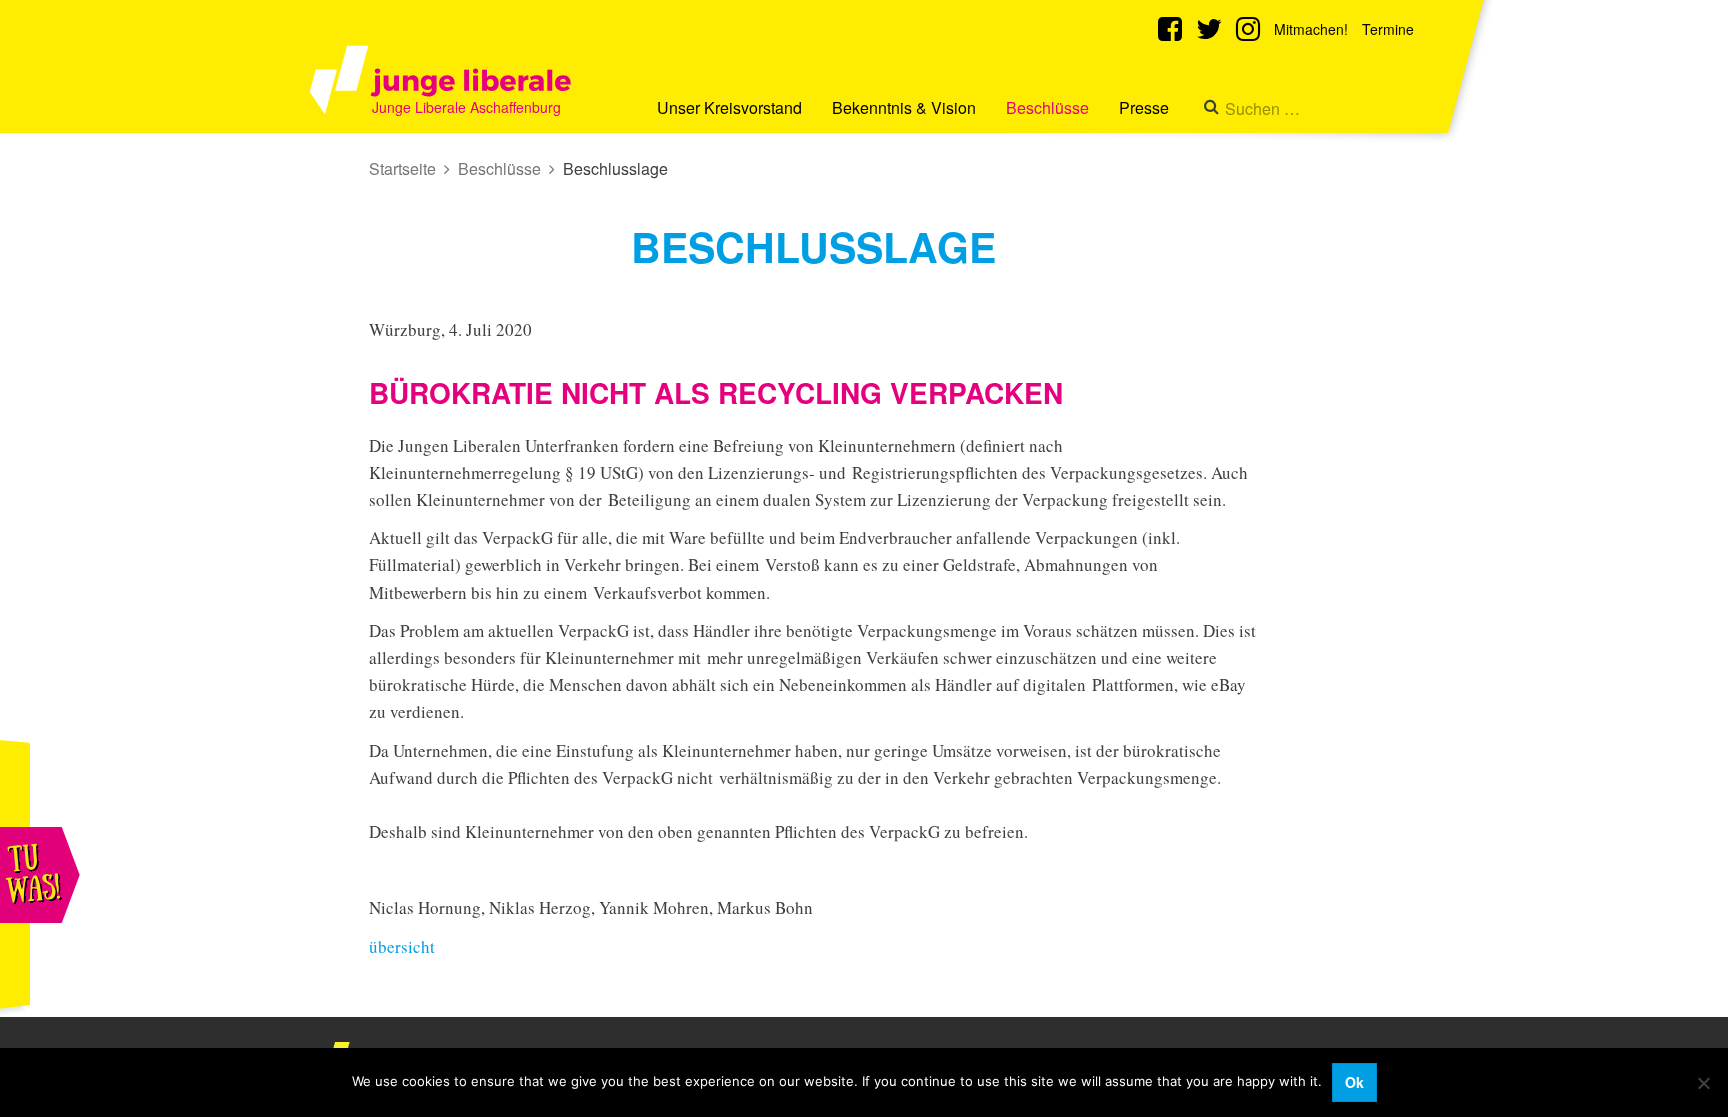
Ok (1354, 1082)
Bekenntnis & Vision (904, 107)
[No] (1703, 1083)
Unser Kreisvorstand (729, 107)
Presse (1144, 107)
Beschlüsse (1047, 107)
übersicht (402, 946)
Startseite (402, 168)
